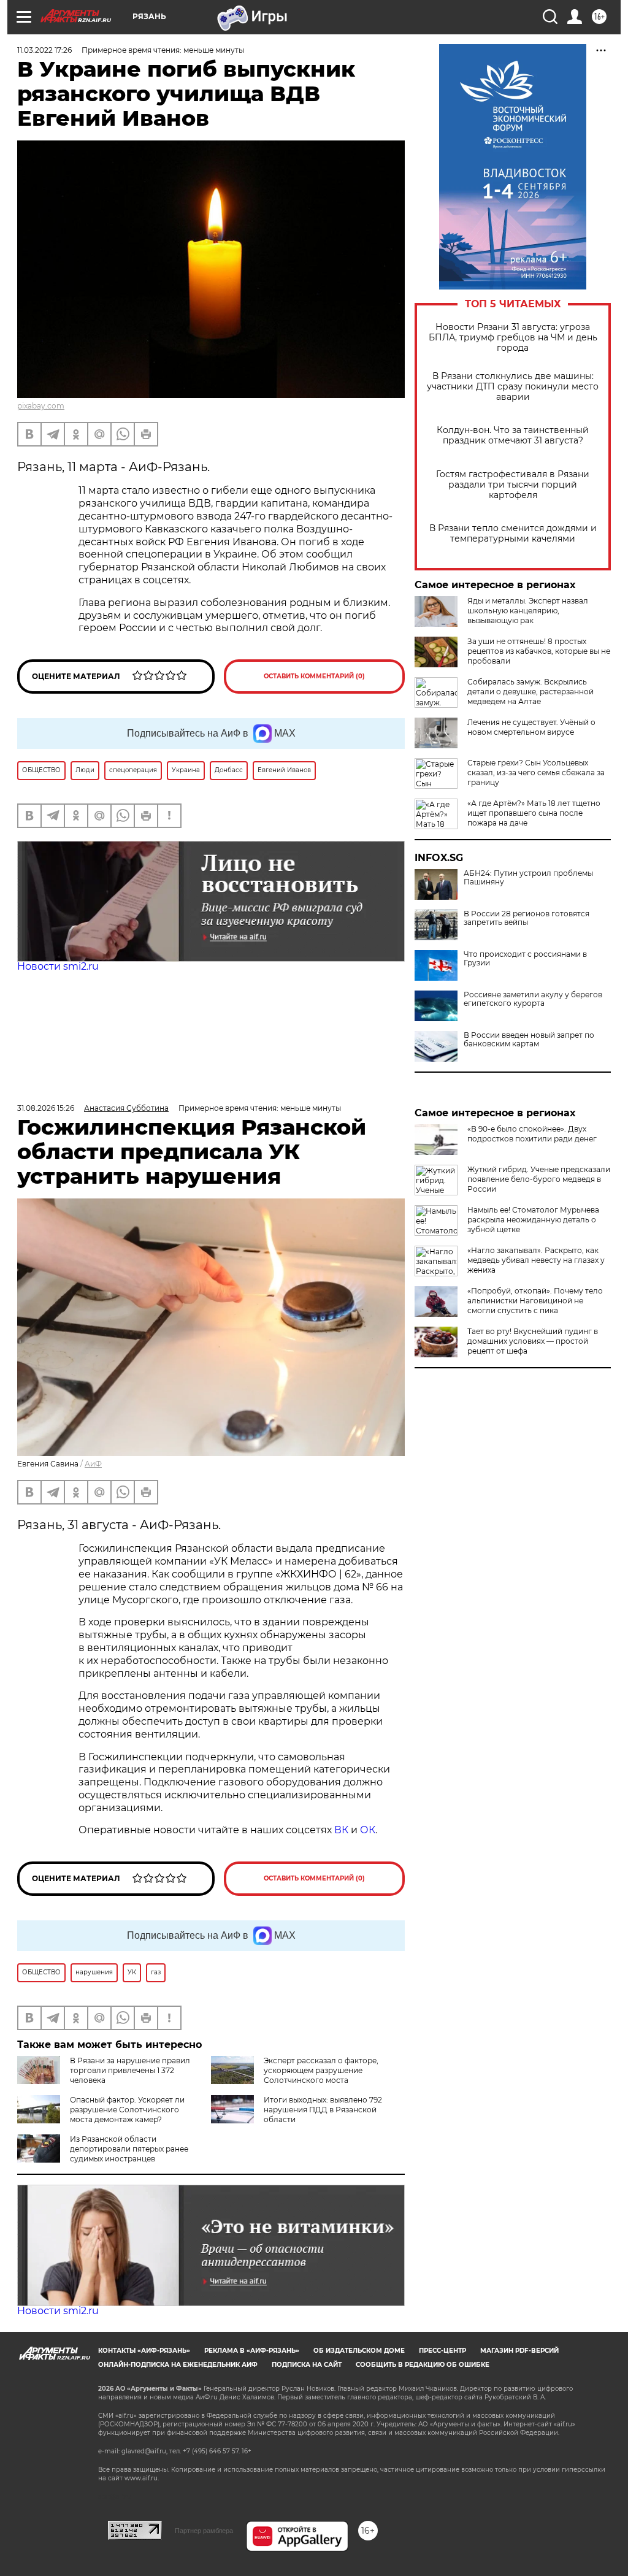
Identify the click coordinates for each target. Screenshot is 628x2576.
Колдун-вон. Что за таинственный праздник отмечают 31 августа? (513, 435)
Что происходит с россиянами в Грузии (525, 959)
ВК (341, 1830)
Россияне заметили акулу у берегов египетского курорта (533, 999)
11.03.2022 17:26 (44, 50)
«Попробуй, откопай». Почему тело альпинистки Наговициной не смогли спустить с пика (535, 1301)
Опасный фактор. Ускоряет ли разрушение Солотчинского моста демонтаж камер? (127, 2110)
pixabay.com (41, 406)
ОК (368, 1830)
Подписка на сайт (307, 2365)
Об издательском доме (359, 2351)
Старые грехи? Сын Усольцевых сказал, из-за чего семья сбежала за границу (536, 772)
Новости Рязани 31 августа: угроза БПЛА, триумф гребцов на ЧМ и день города (513, 338)
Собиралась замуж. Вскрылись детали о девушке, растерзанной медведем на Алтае (530, 692)
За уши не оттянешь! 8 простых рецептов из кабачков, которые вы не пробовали (539, 651)
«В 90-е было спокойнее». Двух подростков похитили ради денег (532, 1134)
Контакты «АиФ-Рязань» (144, 2351)
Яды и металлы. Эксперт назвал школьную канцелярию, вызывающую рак (528, 611)
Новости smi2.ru (58, 966)
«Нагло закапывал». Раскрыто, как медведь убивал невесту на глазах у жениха (536, 1260)
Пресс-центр (442, 2351)
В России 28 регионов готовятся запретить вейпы (527, 918)
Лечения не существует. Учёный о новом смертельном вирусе (531, 727)
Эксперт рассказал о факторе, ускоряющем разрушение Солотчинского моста (321, 2070)
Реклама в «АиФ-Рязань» (252, 2351)
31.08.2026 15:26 (46, 1108)
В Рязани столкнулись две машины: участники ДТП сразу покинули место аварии (513, 387)
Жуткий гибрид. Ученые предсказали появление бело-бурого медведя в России (539, 1179)
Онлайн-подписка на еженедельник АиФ (178, 2365)
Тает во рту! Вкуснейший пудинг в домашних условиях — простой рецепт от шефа (533, 1341)
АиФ (93, 1464)
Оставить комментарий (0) (314, 676)
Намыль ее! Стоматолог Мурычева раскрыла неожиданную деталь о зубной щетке (533, 1220)
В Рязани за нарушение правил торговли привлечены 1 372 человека (130, 2070)
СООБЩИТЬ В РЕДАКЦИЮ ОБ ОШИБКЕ (423, 2365)
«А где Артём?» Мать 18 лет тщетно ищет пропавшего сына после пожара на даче (534, 813)
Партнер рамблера (204, 2531)
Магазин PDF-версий (519, 2351)
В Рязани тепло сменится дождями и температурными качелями (513, 534)
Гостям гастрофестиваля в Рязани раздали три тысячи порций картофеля (513, 485)
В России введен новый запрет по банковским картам (529, 1040)
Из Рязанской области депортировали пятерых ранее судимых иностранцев (129, 2149)
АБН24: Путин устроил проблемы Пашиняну (528, 878)
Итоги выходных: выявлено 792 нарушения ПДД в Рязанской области (323, 2110)
